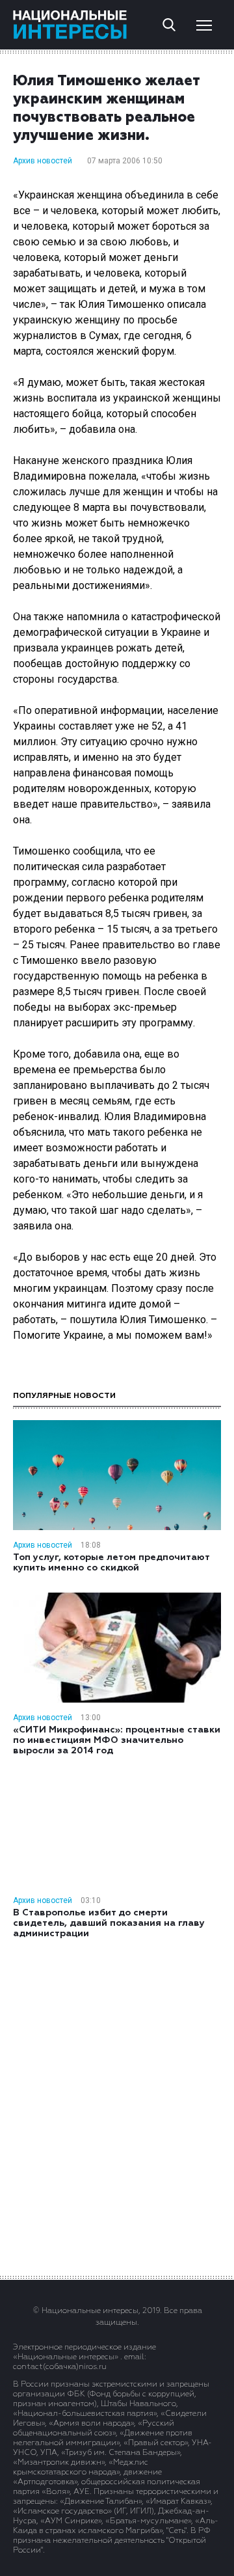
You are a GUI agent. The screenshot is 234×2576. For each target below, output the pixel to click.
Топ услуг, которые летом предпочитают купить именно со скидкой (111, 1563)
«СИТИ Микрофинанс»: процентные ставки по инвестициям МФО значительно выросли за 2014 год (117, 1740)
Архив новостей (43, 161)
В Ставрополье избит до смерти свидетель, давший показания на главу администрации (109, 1923)
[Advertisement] (117, 2106)
